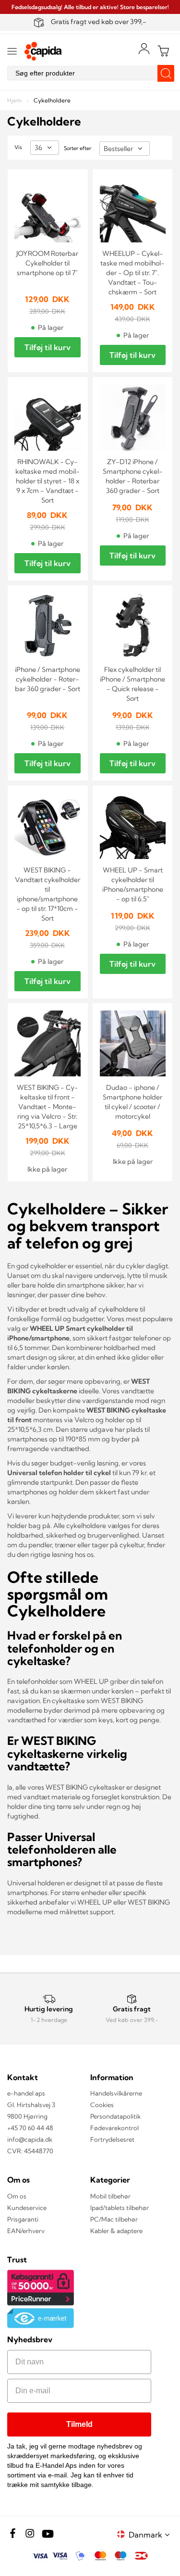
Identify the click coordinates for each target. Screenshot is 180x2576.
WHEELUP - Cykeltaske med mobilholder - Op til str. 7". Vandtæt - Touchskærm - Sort (132, 273)
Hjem (15, 100)
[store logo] (43, 51)
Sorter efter (78, 148)
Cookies (102, 2105)
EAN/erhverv (26, 2231)
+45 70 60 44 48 (30, 2128)
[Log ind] (144, 49)
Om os (17, 2196)
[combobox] (90, 73)
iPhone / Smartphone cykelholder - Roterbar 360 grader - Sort (48, 679)
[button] (151, 2534)
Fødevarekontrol (114, 2128)
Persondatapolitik (115, 2116)
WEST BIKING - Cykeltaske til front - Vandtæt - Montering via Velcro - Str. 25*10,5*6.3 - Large (48, 1107)
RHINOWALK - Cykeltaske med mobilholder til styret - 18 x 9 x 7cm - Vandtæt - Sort (48, 481)
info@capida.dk (30, 2139)
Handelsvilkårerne (116, 2093)
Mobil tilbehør (110, 2196)
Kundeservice (27, 2208)
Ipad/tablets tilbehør (120, 2208)
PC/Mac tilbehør (114, 2219)
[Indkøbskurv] (163, 51)
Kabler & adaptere (116, 2231)
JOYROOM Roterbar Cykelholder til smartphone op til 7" (47, 263)
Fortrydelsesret (112, 2139)
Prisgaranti (23, 2219)
